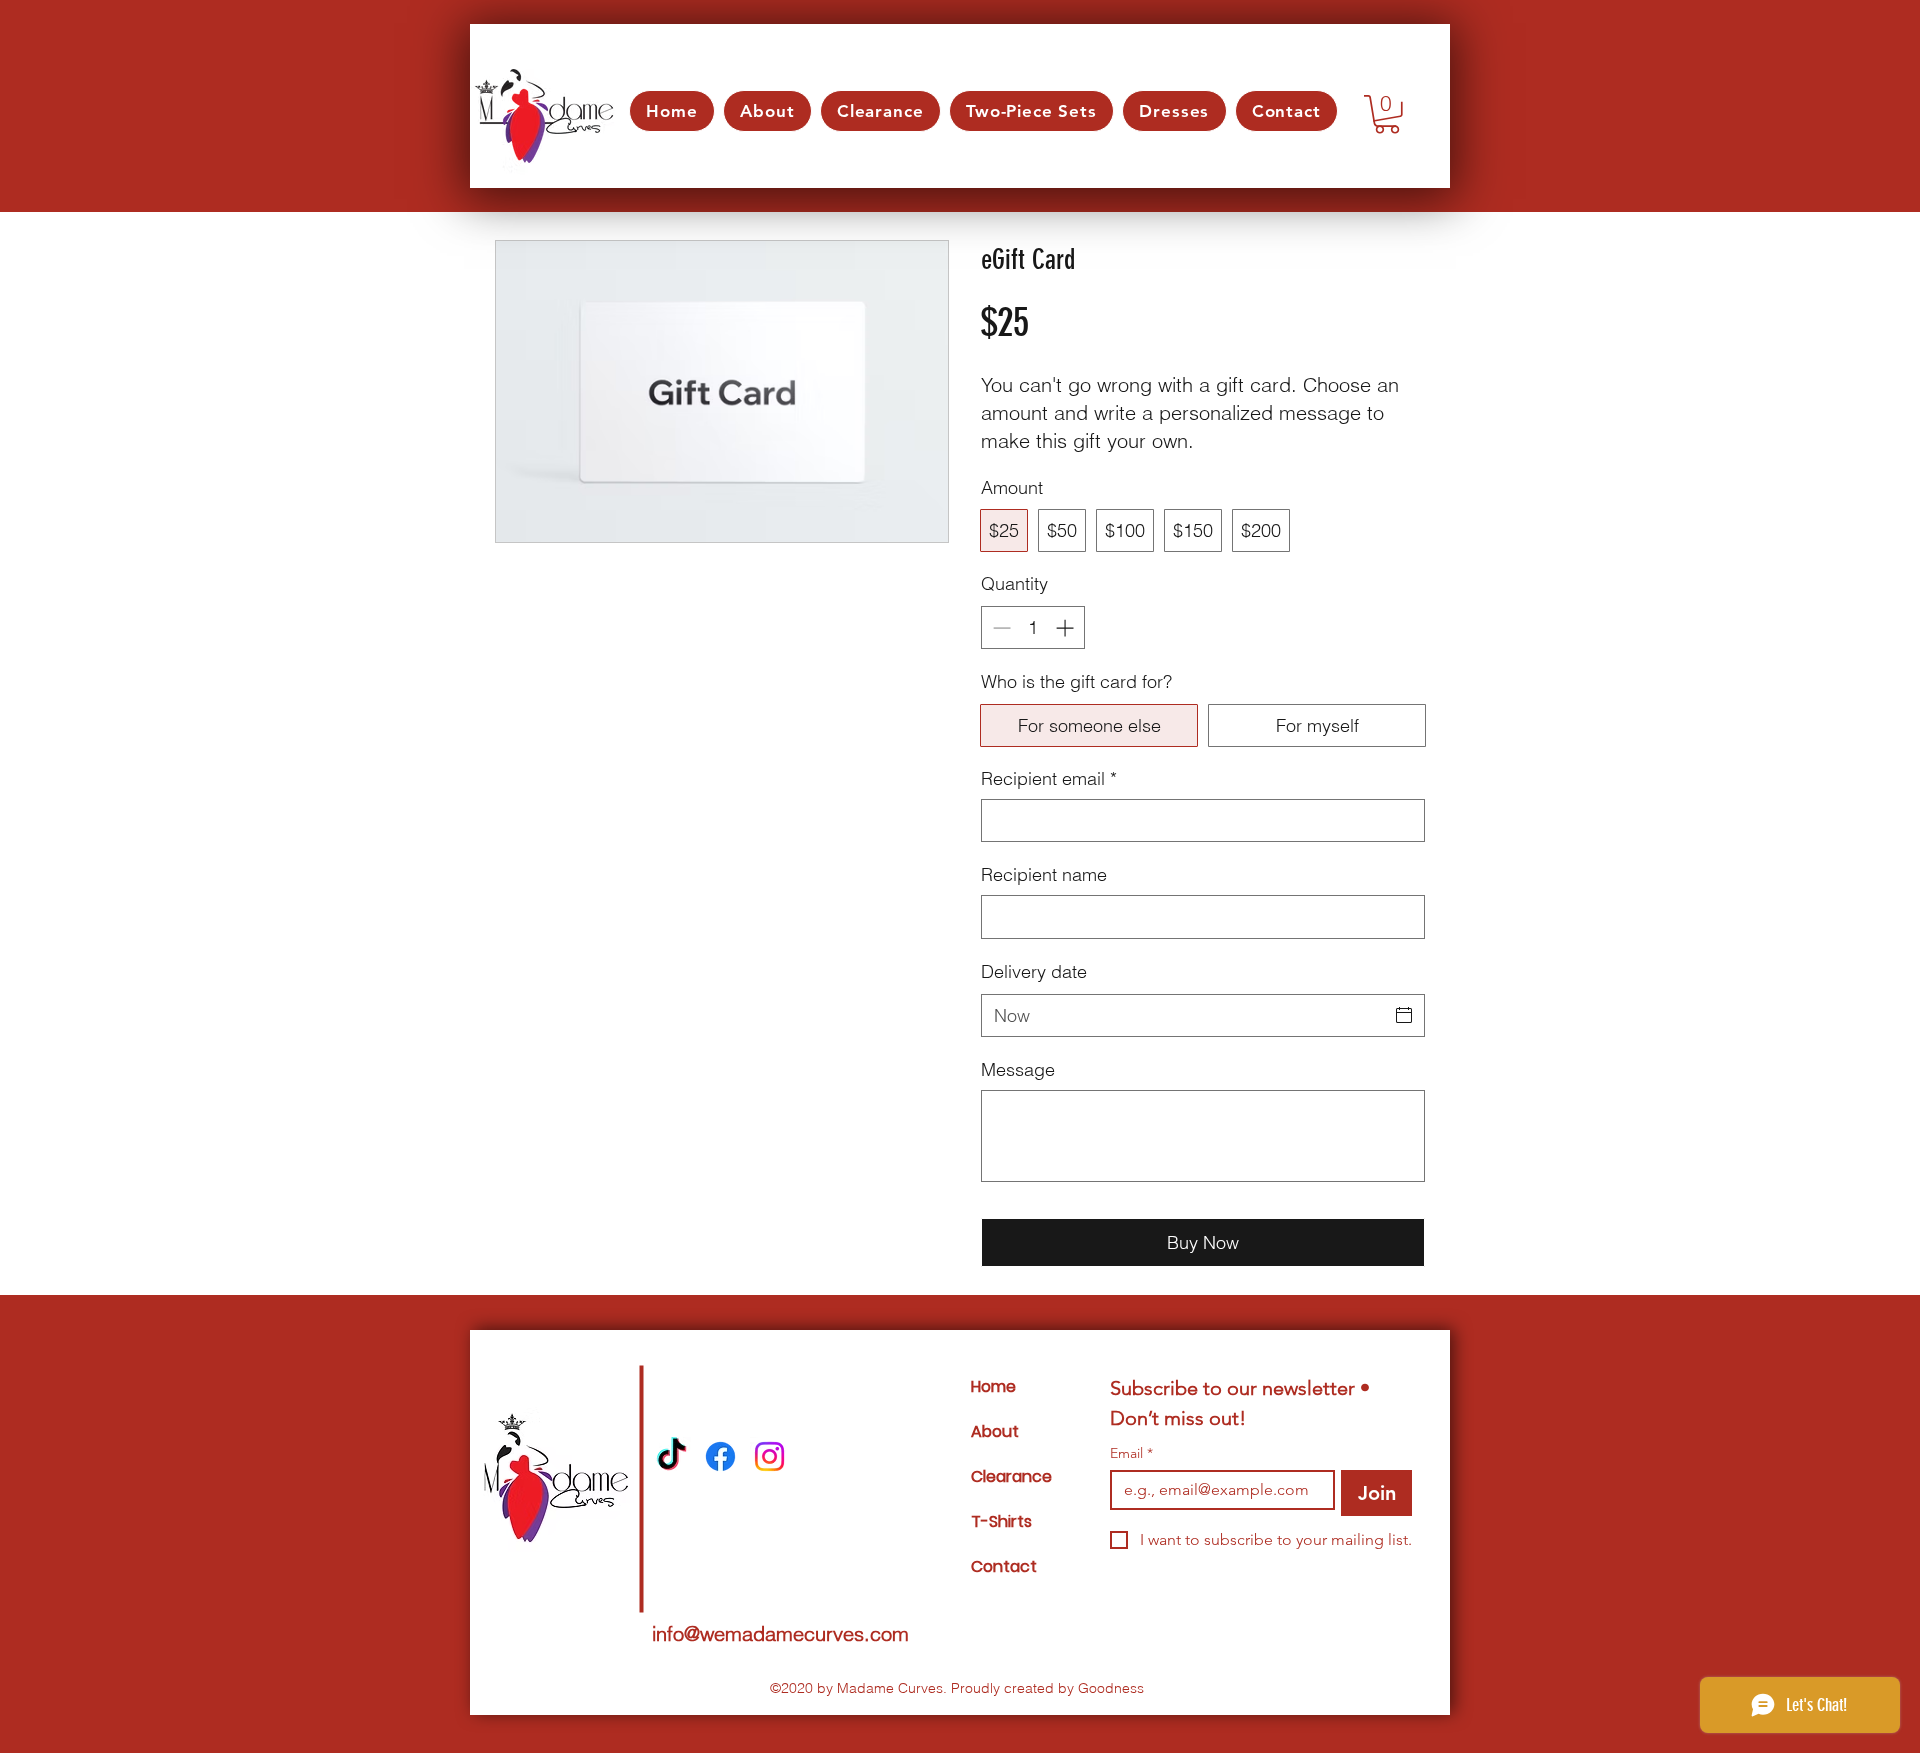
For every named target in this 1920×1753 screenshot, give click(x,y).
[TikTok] (671, 1456)
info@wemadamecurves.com (780, 1633)
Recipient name (1044, 874)
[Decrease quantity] (999, 627)
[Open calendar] (1404, 1015)
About (995, 1431)
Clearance (1011, 1476)
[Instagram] (769, 1456)
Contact (1004, 1566)
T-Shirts (1001, 1521)
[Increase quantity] (1066, 627)
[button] (1387, 114)
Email (1131, 1453)
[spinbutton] (1033, 627)
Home (993, 1386)
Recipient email (1049, 778)
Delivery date (1034, 971)
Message (1018, 1069)
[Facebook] (720, 1456)
